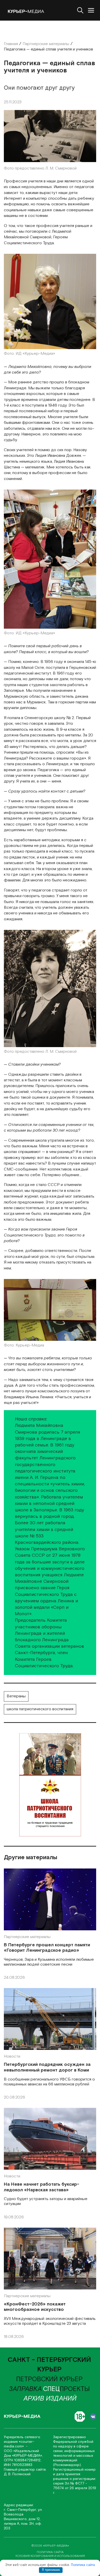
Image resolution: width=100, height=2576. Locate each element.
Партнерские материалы (27, 1937)
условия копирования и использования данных (50, 2558)
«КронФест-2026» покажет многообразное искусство (35, 2307)
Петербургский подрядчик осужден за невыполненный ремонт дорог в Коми (47, 2067)
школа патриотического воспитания (40, 1709)
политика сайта (50, 2552)
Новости (12, 2056)
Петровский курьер (49, 2379)
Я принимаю (51, 2570)
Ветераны (16, 1696)
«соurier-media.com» (19, 2444)
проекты (66, 2389)
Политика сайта (83, 2565)
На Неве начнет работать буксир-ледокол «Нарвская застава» (42, 2187)
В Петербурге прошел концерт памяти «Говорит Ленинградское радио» (47, 1948)
